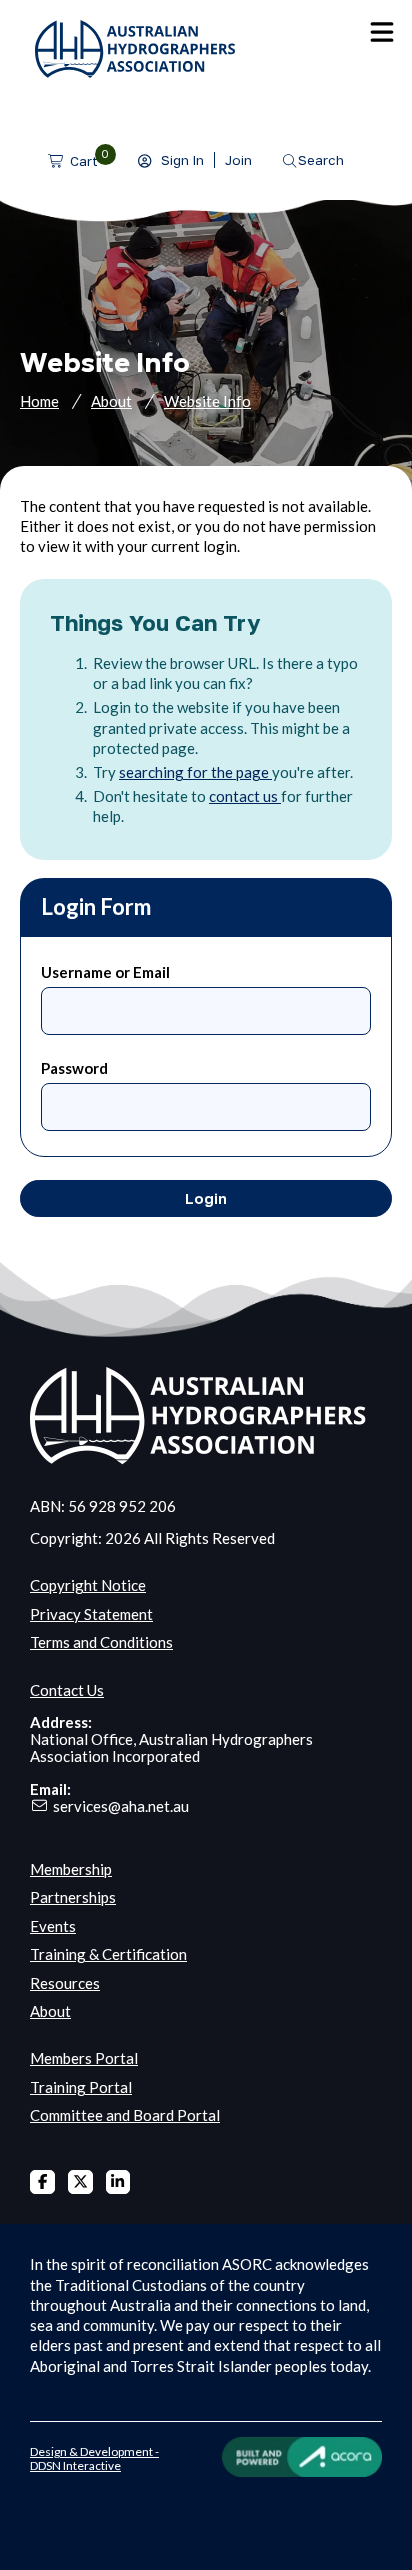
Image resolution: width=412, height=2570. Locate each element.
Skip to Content (49, 9)
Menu (382, 32)
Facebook (42, 2182)
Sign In (182, 160)
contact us (245, 796)
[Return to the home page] (135, 72)
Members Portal (84, 2058)
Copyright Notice (88, 1585)
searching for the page (195, 772)
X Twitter (80, 2182)
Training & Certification (108, 1954)
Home (39, 401)
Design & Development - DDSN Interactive (94, 2458)
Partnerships (73, 1897)
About (111, 401)
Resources (65, 1983)
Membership (71, 1869)
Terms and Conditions (101, 1642)
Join (238, 160)
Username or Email (105, 972)
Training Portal (81, 2087)
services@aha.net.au (121, 1806)
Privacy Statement (91, 1614)
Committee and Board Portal (125, 2115)
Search (321, 160)
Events (53, 1926)
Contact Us (67, 1690)
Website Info (207, 401)
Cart (84, 161)
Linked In (118, 2182)
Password (74, 1068)
